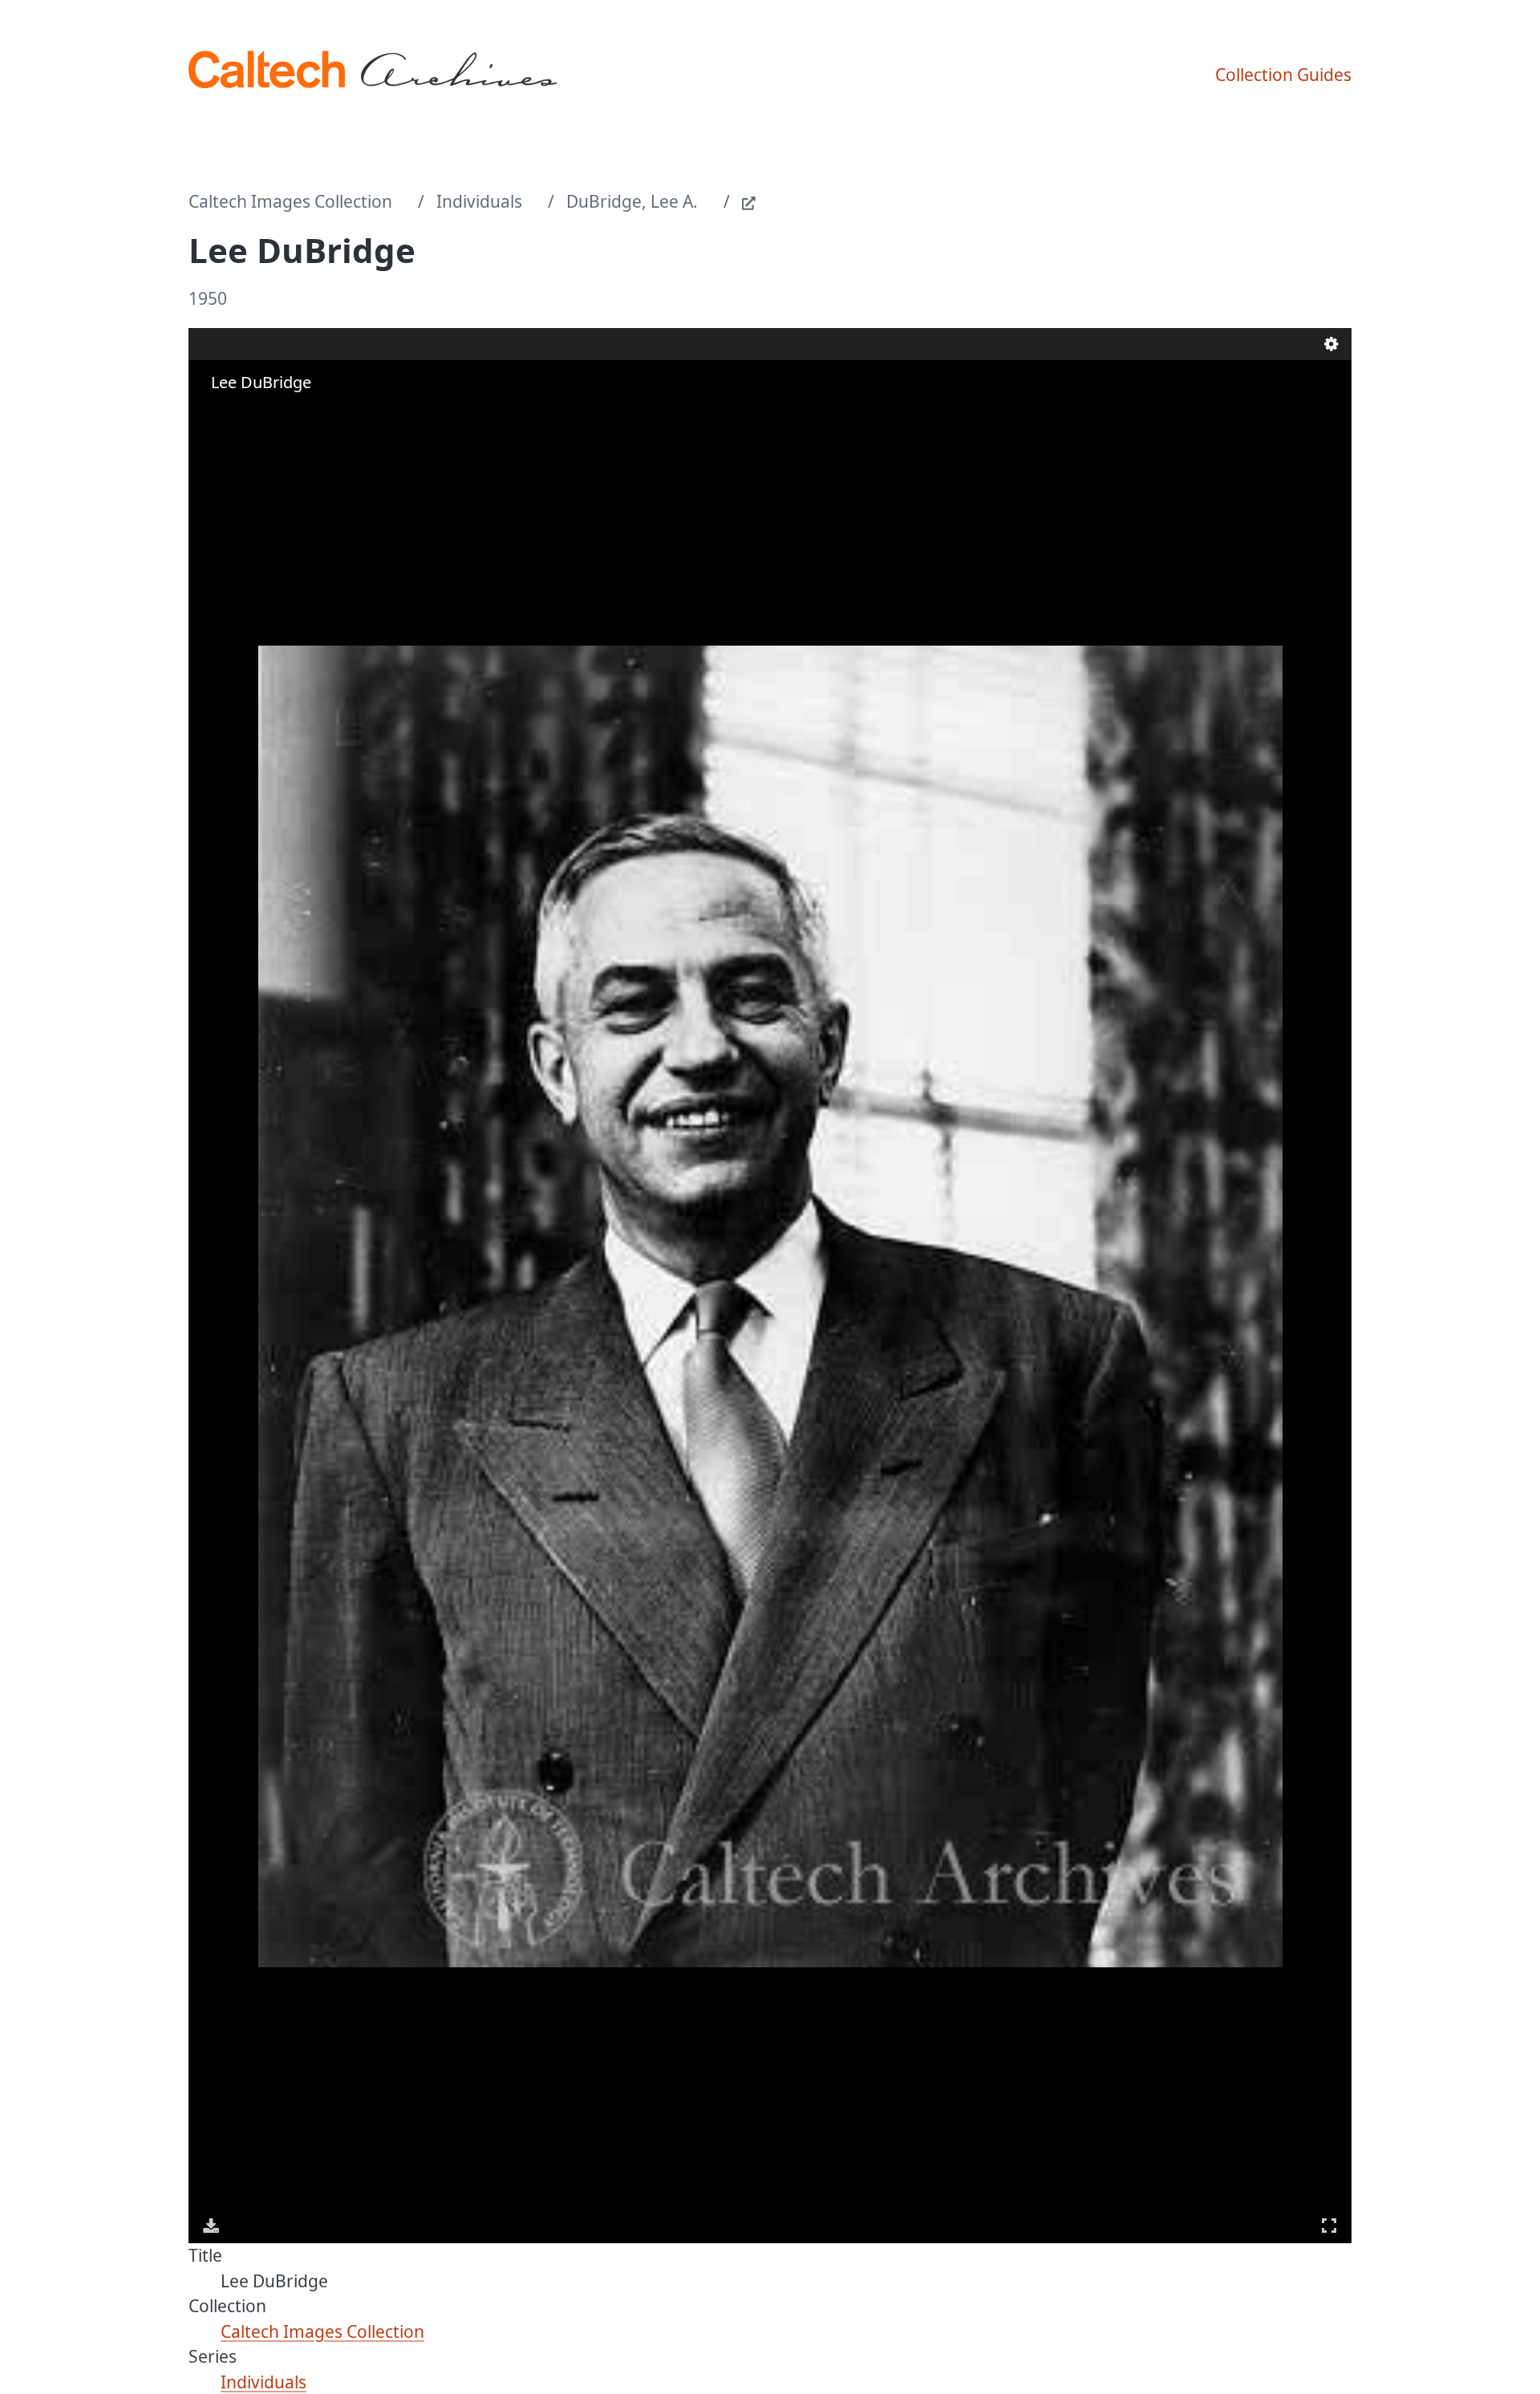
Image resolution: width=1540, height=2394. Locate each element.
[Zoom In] (213, 414)
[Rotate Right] (257, 414)
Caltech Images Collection (290, 201)
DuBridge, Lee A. (632, 201)
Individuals (479, 201)
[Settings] (1331, 344)
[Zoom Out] (235, 414)
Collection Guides (1283, 75)
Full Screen (1329, 2226)
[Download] (211, 2226)
